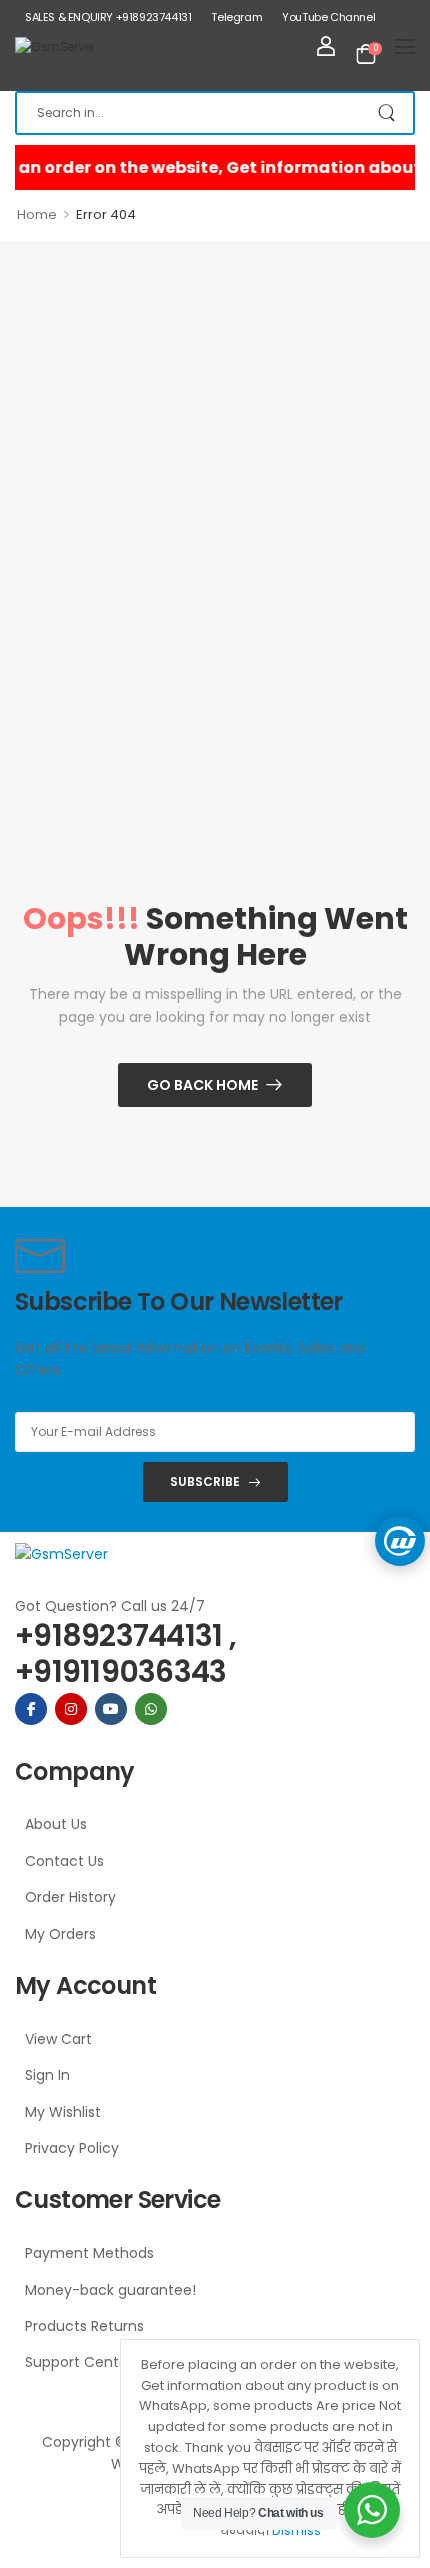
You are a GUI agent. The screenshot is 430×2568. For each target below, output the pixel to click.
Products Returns (84, 2326)
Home (37, 214)
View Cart (58, 2039)
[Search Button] (388, 113)
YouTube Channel (328, 17)
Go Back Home (202, 1085)
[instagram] (71, 1709)
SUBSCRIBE (205, 1481)
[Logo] (54, 46)
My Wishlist (63, 2112)
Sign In (47, 2075)
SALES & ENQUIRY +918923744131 (108, 17)
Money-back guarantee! (110, 2290)
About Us (56, 1824)
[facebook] (31, 1709)
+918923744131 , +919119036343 (125, 1653)
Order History (70, 1897)
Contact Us (64, 1861)
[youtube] (111, 1709)
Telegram (236, 17)
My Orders (60, 1934)
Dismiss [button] (296, 2530)
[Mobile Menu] (405, 46)
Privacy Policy (72, 2148)
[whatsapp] (151, 1709)
